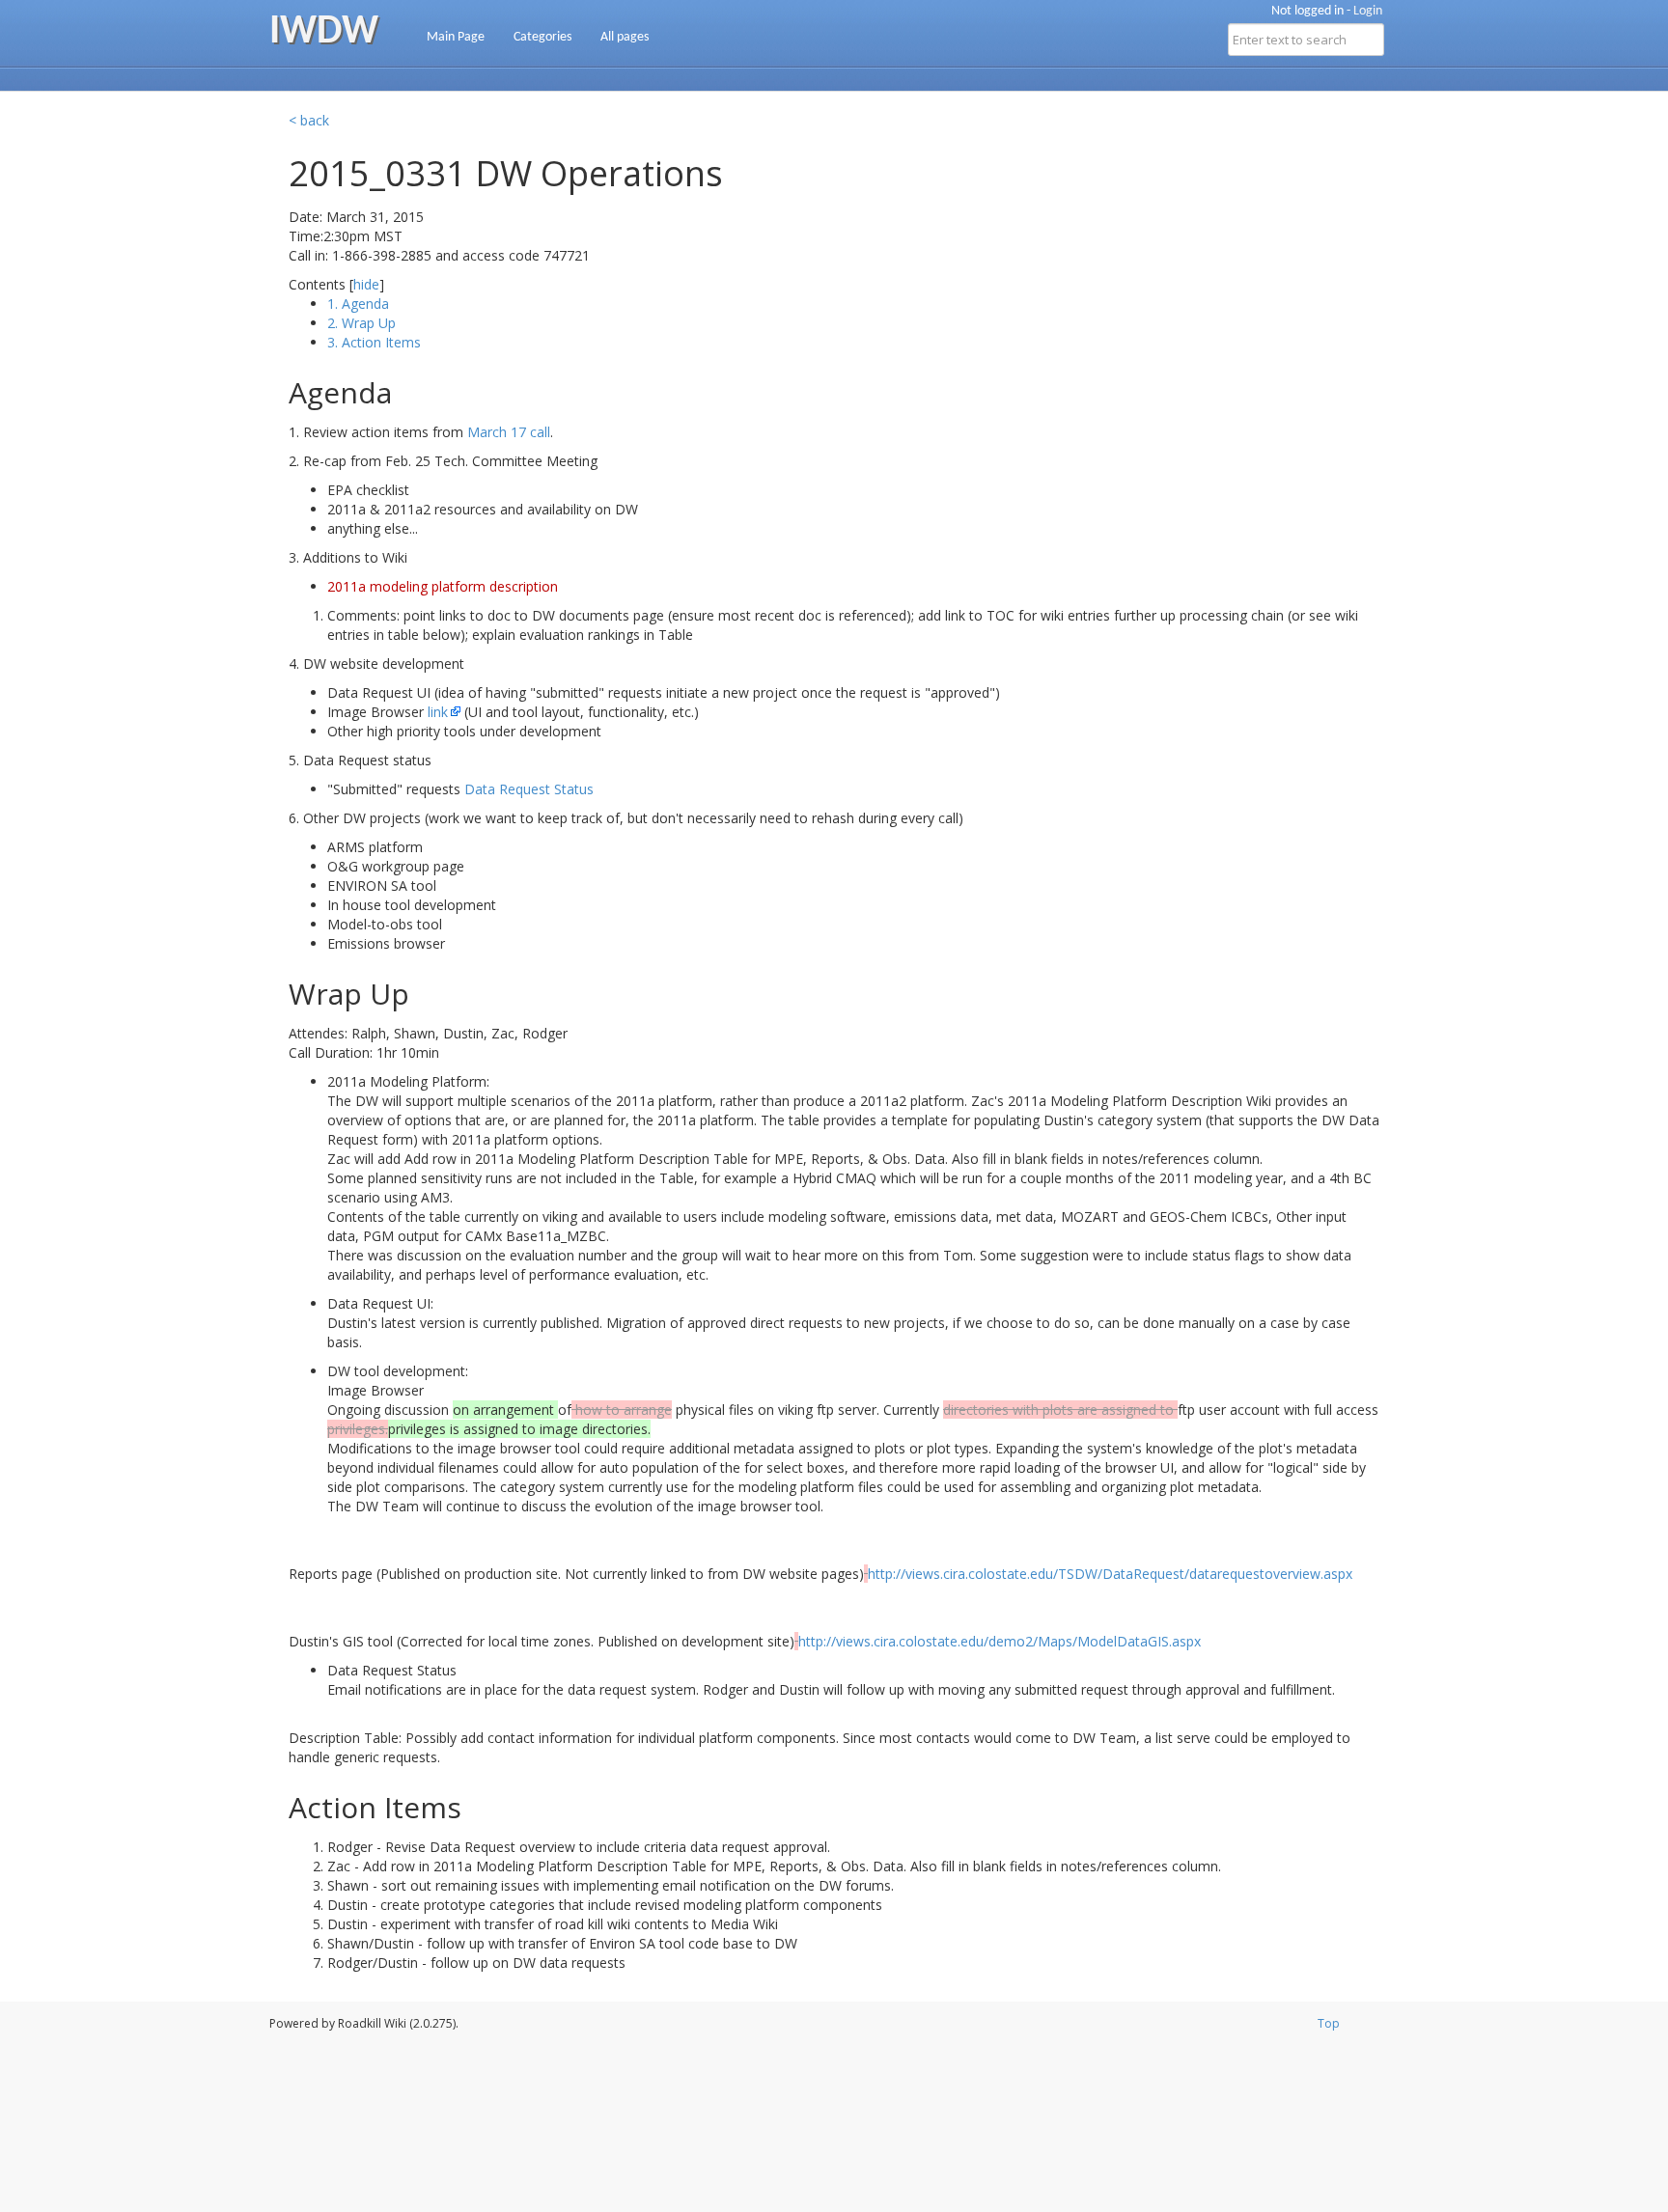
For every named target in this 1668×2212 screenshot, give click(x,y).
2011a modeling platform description (443, 586)
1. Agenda (358, 304)
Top (1329, 2023)
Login (1368, 11)
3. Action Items (374, 342)
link (438, 712)
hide (366, 284)
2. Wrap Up (361, 323)
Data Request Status (529, 789)
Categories (542, 37)
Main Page (456, 37)
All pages (625, 37)
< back (309, 120)
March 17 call (509, 432)
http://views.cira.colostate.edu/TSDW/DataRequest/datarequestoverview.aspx (1110, 1574)
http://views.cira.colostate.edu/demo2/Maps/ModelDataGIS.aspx (1000, 1641)
